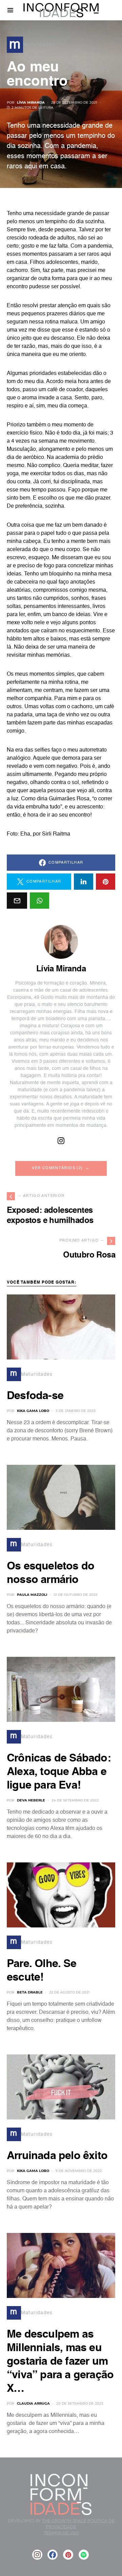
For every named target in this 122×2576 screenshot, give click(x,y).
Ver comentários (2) (57, 1168)
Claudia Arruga (33, 2403)
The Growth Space (64, 2521)
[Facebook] (53, 2555)
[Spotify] (84, 2555)
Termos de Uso (61, 2533)
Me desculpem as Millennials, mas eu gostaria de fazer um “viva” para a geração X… (60, 2362)
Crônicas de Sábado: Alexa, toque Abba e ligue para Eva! (59, 1772)
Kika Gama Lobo (33, 1411)
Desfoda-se (35, 1396)
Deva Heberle (31, 1800)
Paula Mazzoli (32, 1595)
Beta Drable (30, 1992)
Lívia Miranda (31, 102)
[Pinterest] (68, 2555)
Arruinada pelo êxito (57, 2156)
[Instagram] (37, 2555)
